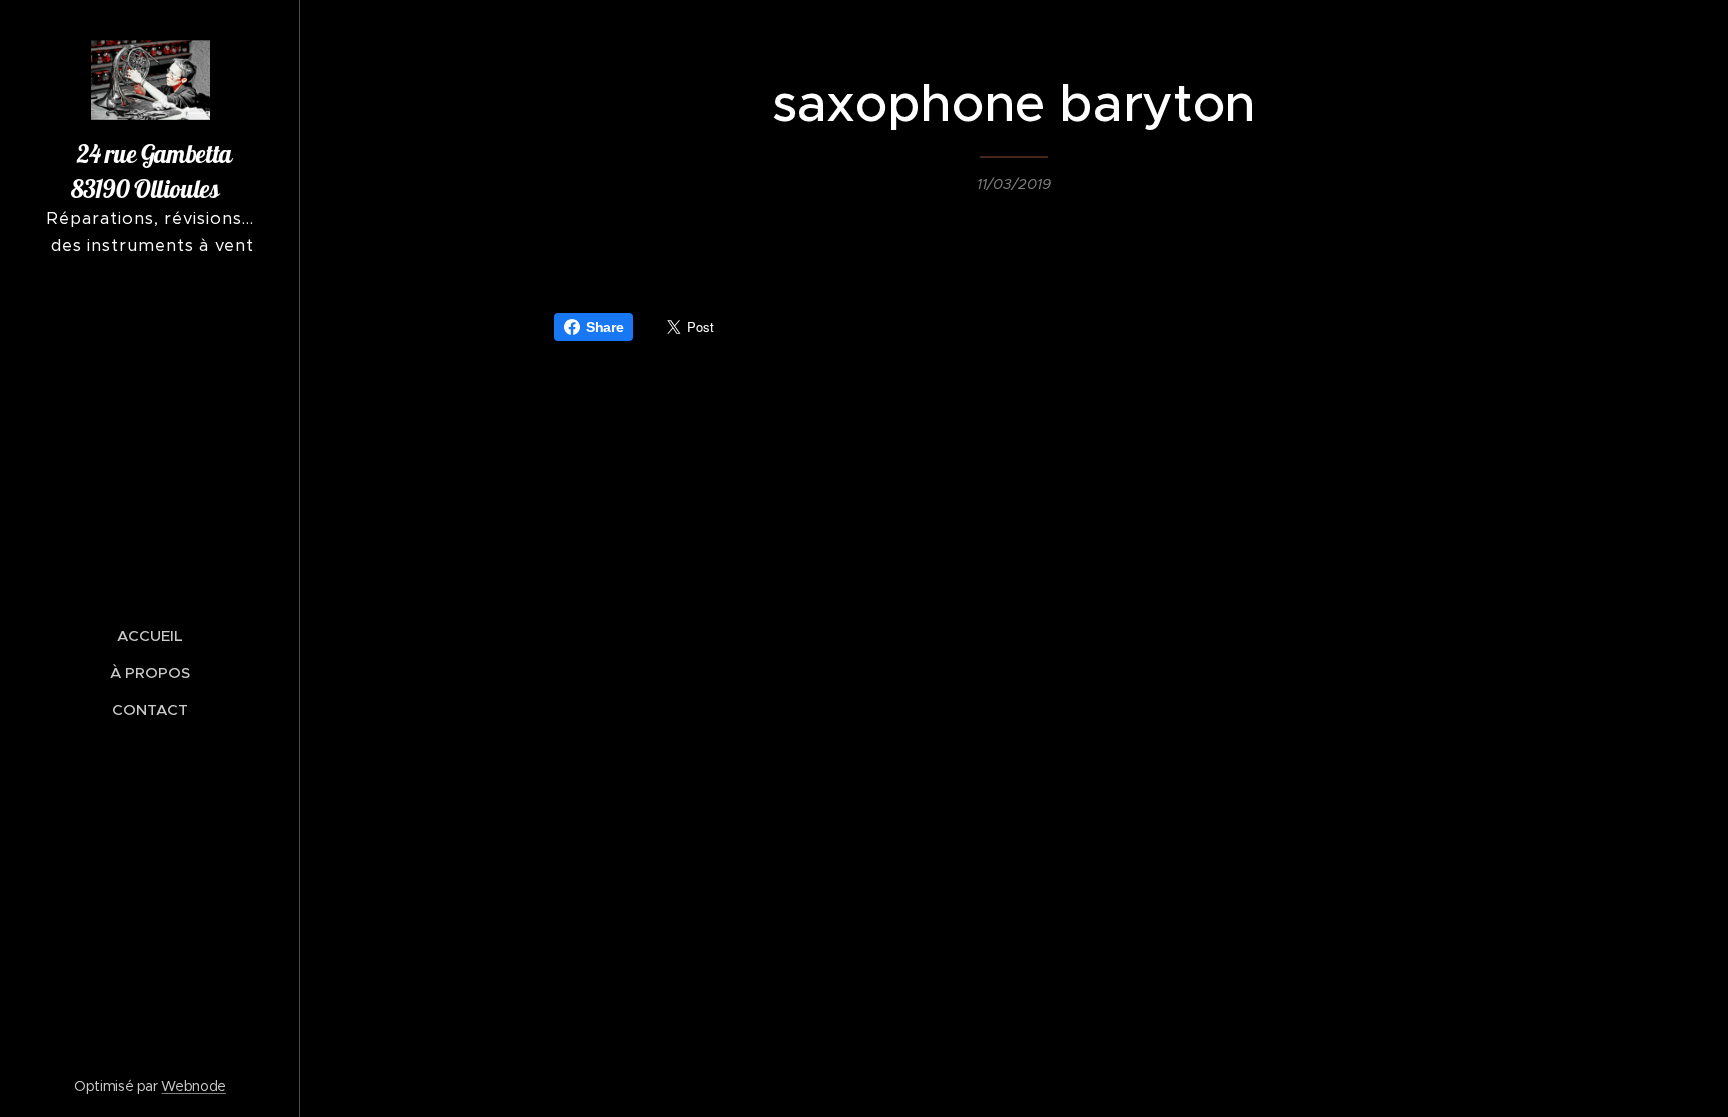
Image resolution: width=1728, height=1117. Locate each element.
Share (604, 327)
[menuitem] (150, 635)
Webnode (193, 1086)
